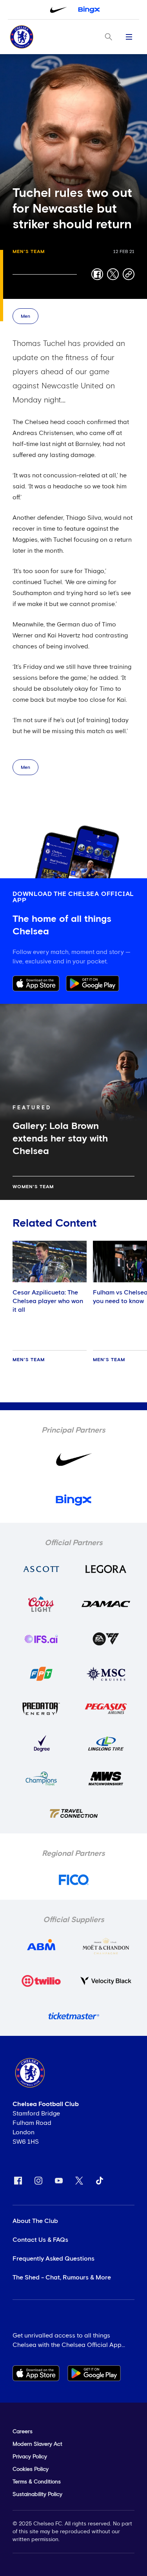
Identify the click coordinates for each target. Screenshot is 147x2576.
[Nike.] (58, 10)
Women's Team (33, 1187)
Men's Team (29, 252)
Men (25, 317)
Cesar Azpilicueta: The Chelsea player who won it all (48, 1301)
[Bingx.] (89, 10)
